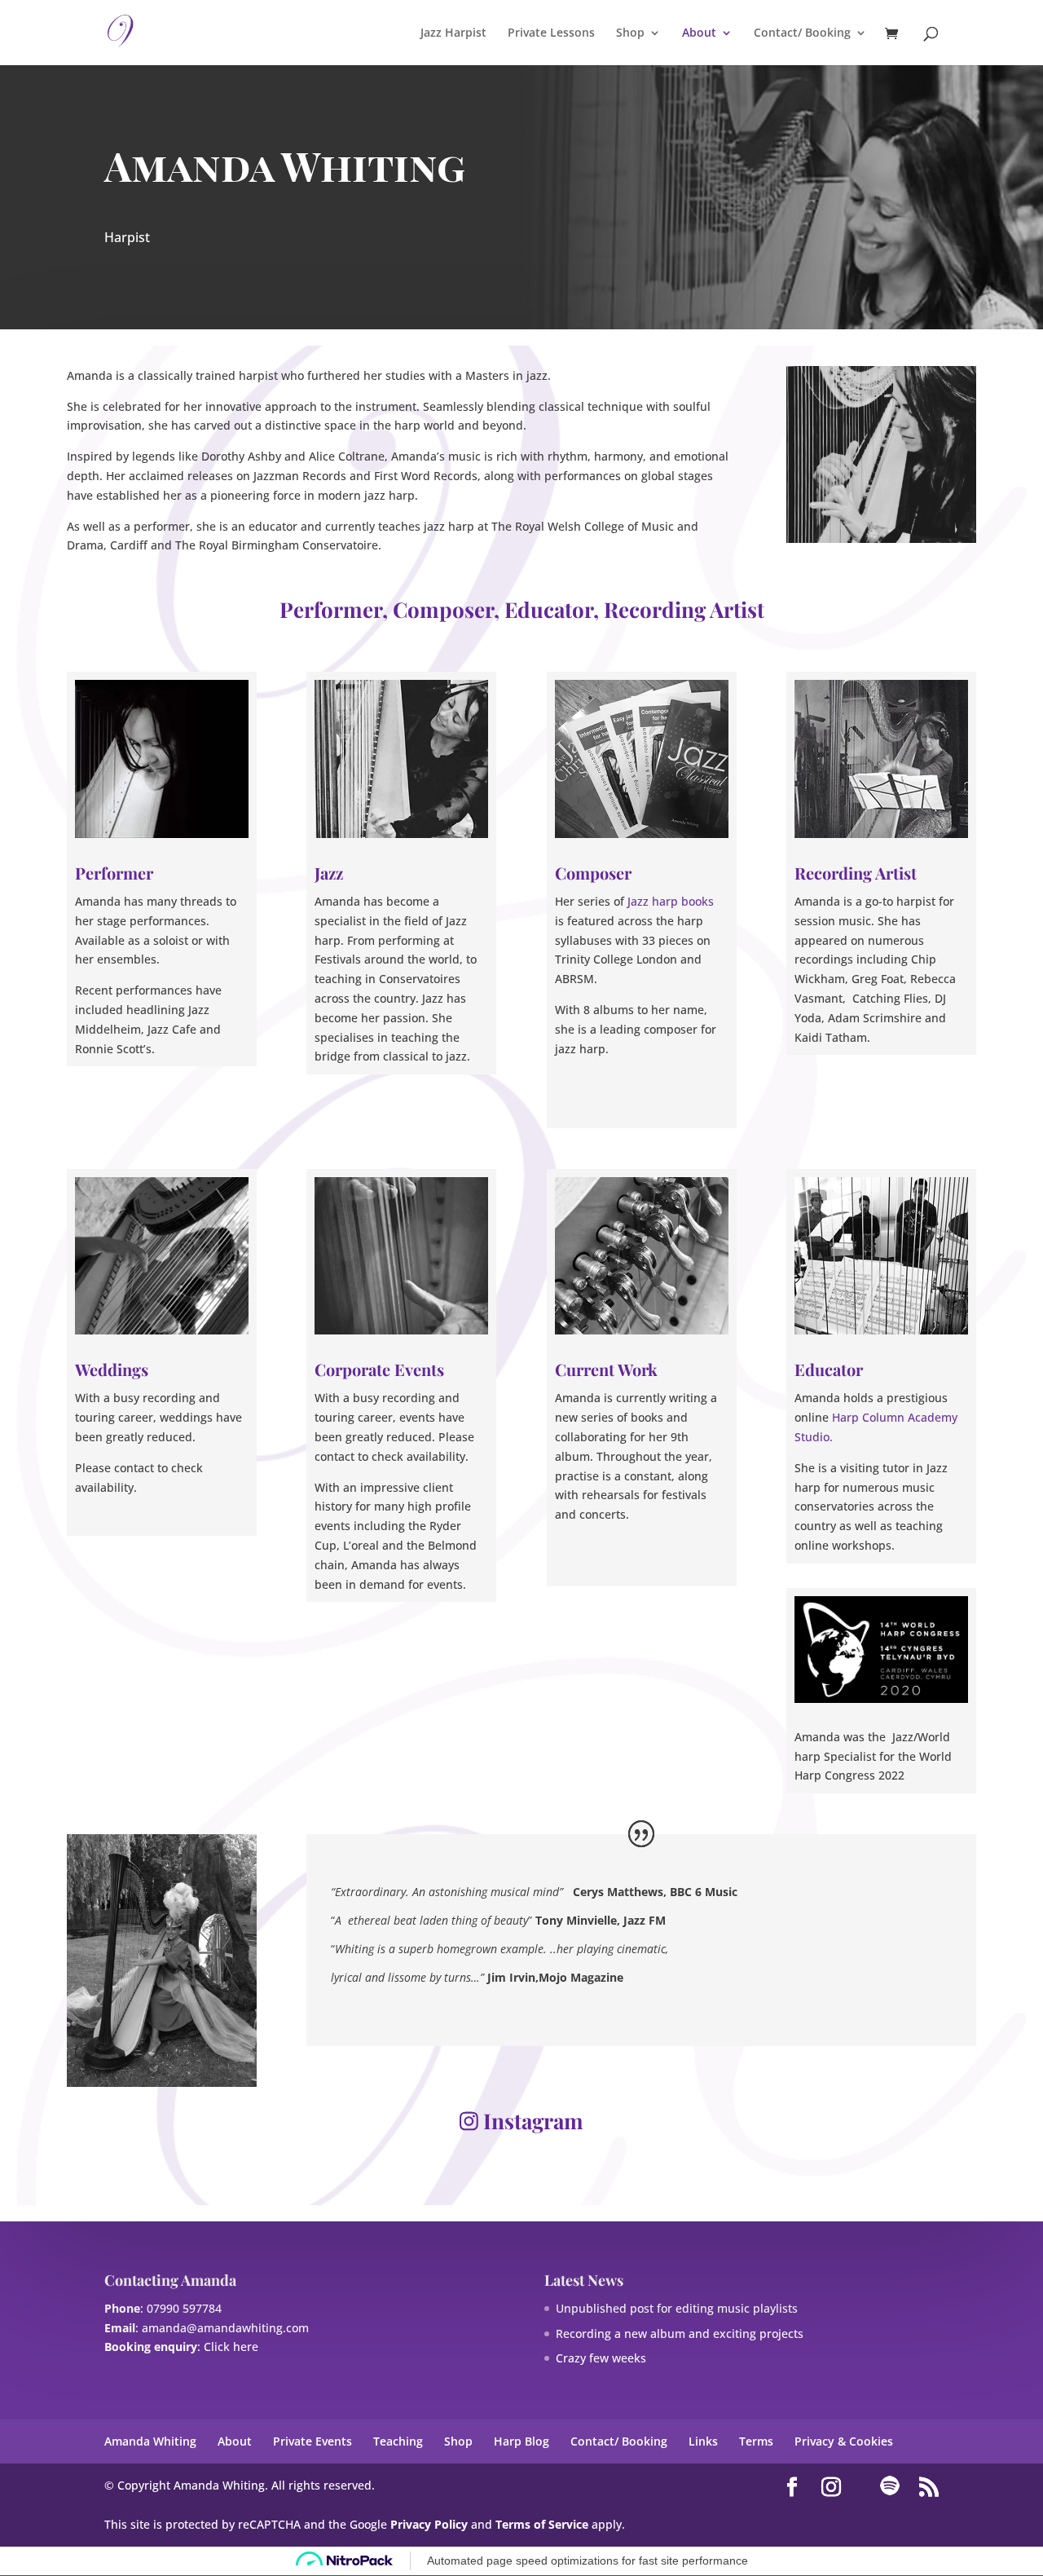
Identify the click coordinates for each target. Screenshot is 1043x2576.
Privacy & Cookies (844, 2441)
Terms (756, 2441)
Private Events (312, 2441)
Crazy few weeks (601, 2358)
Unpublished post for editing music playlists (677, 2308)
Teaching (398, 2441)
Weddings (112, 1369)
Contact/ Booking (802, 33)
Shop (630, 33)
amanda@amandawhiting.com (225, 2328)
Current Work (606, 1369)
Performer (114, 873)
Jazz (329, 873)
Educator (829, 1369)
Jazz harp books (671, 901)
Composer (593, 873)
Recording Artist (856, 873)
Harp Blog (521, 2441)
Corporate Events (379, 1369)
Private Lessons (551, 33)
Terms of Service (542, 2524)
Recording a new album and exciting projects (680, 2333)
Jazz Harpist (453, 33)
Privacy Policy (429, 2524)
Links (703, 2441)
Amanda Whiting (150, 2441)
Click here (231, 2347)
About (699, 33)
